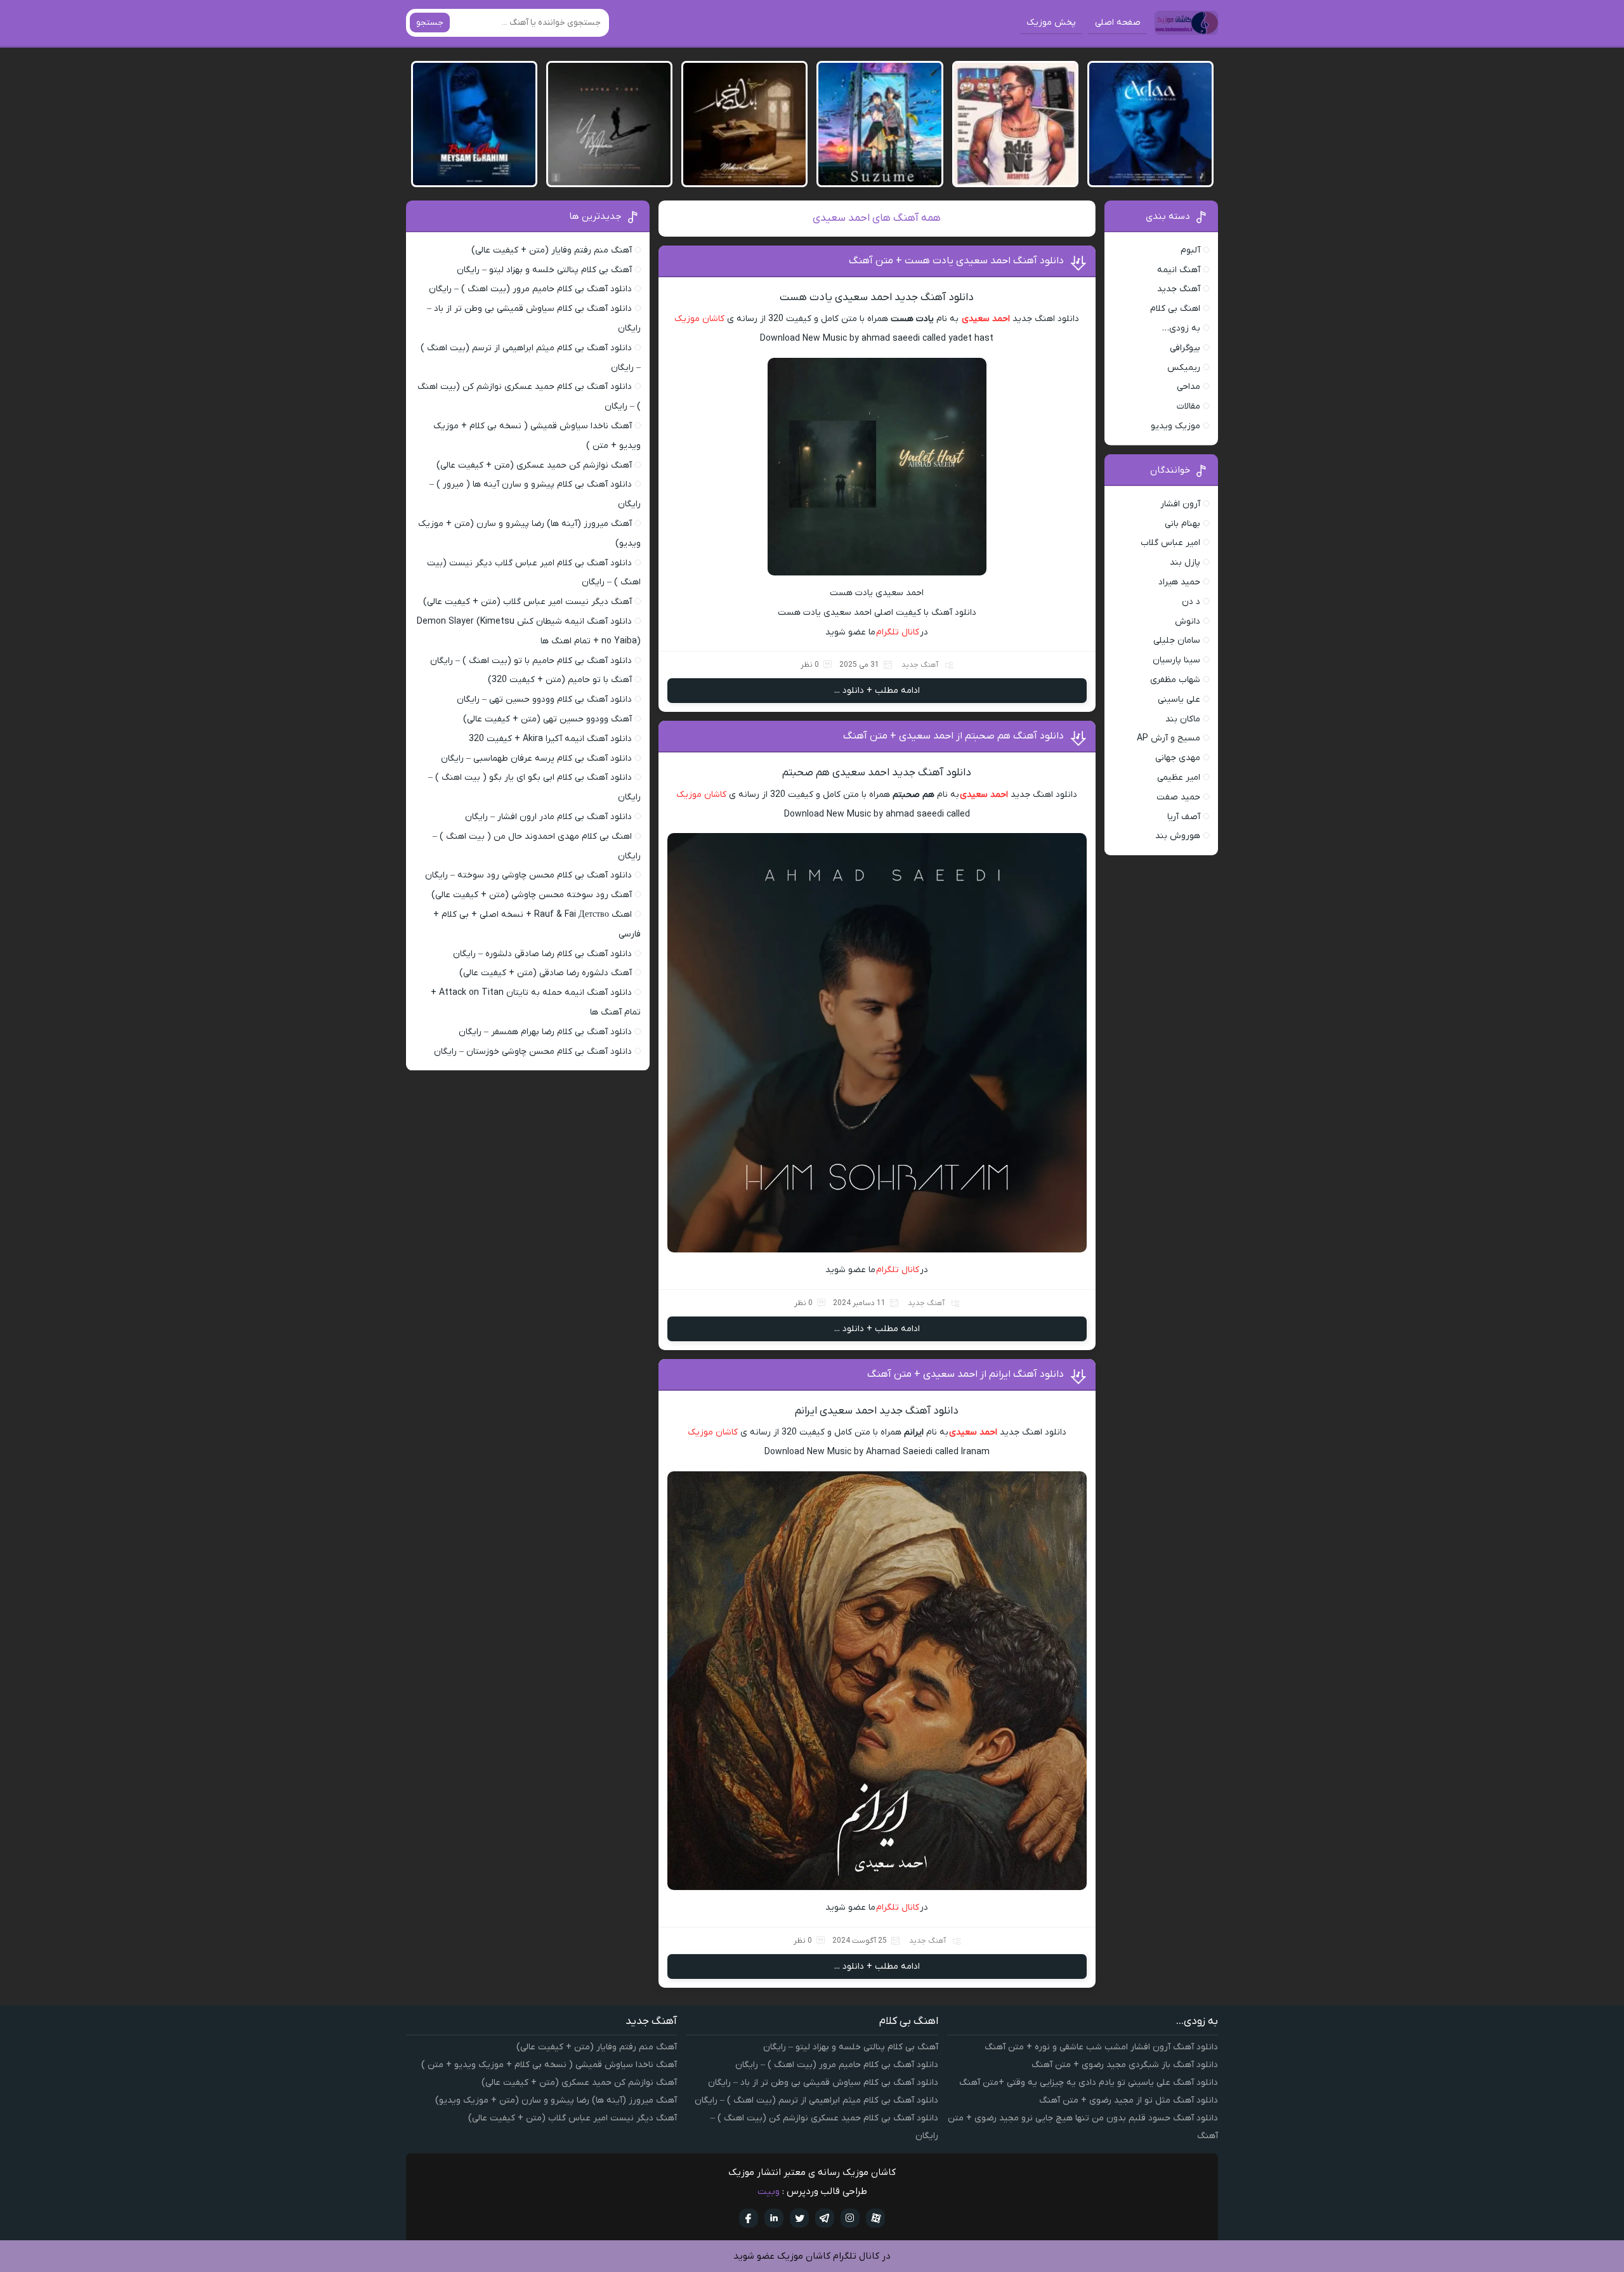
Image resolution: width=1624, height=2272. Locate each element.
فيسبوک (749, 2218)
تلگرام (825, 2218)
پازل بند (1185, 562)
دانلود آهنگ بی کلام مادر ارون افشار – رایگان (548, 817)
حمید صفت (1178, 797)
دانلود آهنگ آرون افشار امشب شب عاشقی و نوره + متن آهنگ (1101, 2047)
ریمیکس (1184, 368)
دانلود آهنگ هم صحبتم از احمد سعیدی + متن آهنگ (953, 736)
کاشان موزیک (699, 319)
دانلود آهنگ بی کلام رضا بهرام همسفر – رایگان (545, 1032)
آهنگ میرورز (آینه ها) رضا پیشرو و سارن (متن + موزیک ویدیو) (556, 2100)
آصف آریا (1184, 817)
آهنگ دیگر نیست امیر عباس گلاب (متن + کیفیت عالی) (527, 602)
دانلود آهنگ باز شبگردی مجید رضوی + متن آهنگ (1125, 2065)
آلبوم (1190, 250)
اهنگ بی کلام (1175, 309)
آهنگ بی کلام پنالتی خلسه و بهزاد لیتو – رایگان (544, 270)
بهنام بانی (1182, 524)
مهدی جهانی (1178, 758)
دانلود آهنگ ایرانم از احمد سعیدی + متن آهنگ (966, 1374)
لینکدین (774, 2218)
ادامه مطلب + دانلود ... (877, 691)
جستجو (430, 23)
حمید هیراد (1179, 582)
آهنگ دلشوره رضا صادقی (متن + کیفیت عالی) (546, 973)
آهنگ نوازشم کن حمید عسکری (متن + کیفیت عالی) (534, 465)
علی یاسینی (1179, 699)
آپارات (875, 2218)
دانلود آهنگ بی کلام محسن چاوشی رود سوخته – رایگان (528, 875)
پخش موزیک (1051, 23)
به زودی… (1181, 328)
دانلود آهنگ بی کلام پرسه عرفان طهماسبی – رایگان (536, 758)
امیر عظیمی (1179, 778)
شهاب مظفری (1175, 680)
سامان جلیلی (1177, 640)
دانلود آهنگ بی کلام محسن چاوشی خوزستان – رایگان (533, 1052)
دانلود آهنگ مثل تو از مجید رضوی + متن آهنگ (1129, 2100)
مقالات (1189, 406)
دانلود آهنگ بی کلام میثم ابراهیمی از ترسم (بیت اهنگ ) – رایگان (816, 2100)
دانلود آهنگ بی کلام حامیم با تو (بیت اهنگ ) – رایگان (531, 661)
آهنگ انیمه (1179, 270)
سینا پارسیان (1176, 660)
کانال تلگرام (898, 632)
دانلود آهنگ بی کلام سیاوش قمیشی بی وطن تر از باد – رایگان (823, 2083)
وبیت (769, 2191)
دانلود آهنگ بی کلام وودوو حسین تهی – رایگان (544, 699)
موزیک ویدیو (1175, 426)
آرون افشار (1180, 504)
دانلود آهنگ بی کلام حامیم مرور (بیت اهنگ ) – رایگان (530, 289)
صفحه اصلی (1118, 23)
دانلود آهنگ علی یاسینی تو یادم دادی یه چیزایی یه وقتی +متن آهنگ (1089, 2083)
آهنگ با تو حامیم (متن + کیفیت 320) (560, 680)
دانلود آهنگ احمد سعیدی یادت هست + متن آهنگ (956, 261)
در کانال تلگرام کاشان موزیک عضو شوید (812, 2256)
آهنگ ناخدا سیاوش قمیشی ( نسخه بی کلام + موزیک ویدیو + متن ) (549, 2065)
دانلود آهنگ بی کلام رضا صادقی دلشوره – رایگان (542, 954)
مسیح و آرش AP (1169, 738)
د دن (1191, 602)
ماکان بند (1183, 719)
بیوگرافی (1185, 348)
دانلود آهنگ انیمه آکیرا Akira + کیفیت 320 (550, 739)
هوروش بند (1178, 836)
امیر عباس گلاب (1170, 543)
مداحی (1189, 387)
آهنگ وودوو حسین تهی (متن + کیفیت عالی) (547, 719)
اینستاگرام (850, 2218)
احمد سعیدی (986, 319)
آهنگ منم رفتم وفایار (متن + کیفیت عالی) (552, 250)
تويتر (799, 2218)
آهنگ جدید (920, 665)
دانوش (1188, 621)
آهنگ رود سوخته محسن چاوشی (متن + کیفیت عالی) (532, 895)
